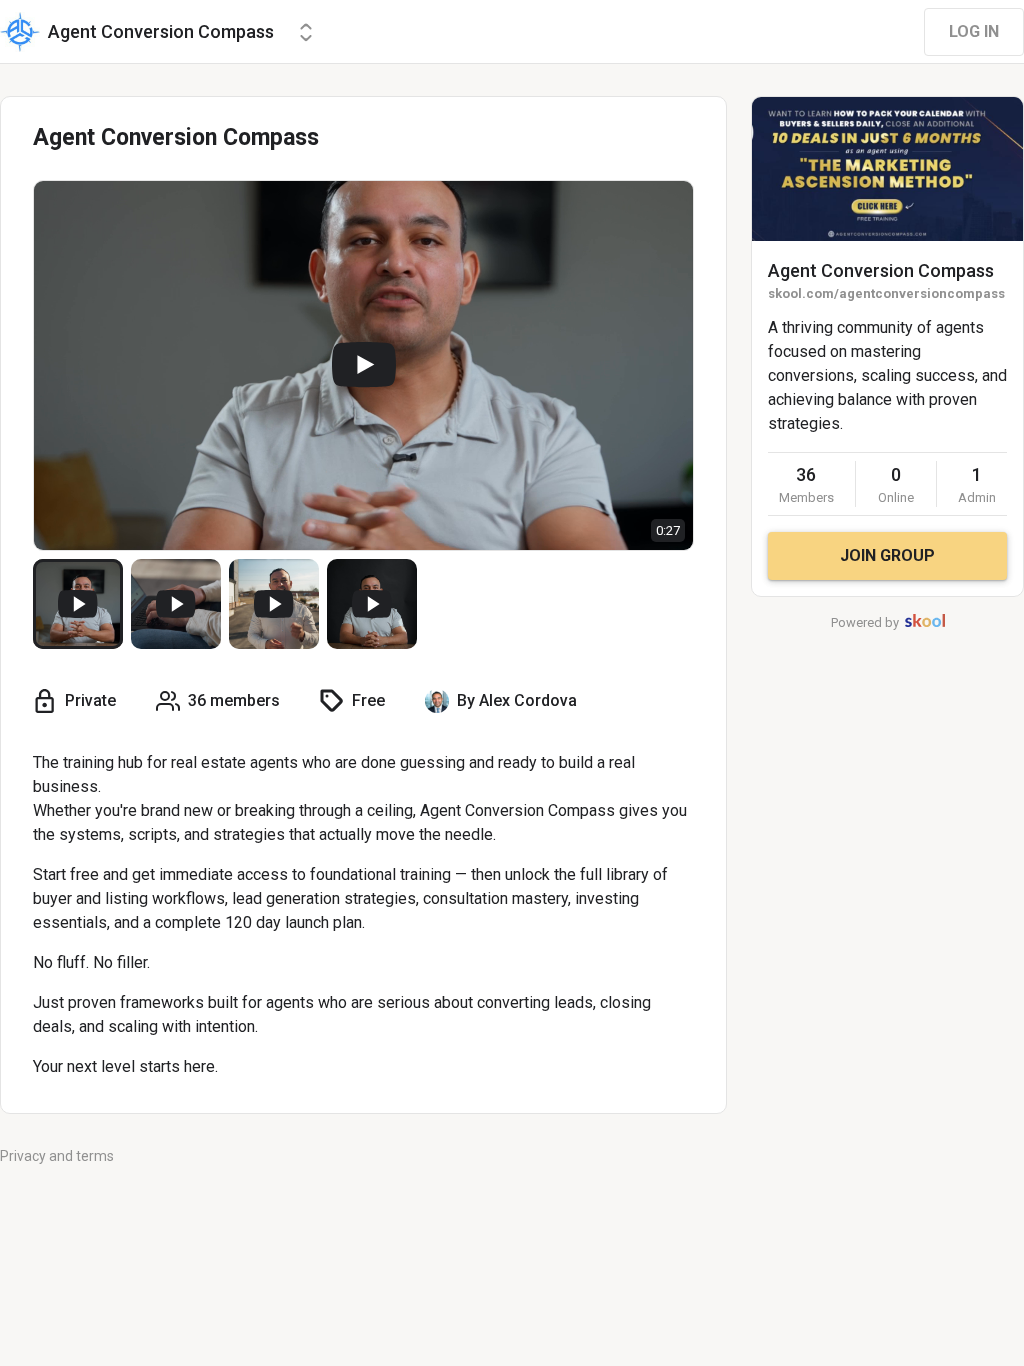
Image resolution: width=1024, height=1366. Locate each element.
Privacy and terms (57, 1156)
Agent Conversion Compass (881, 270)
